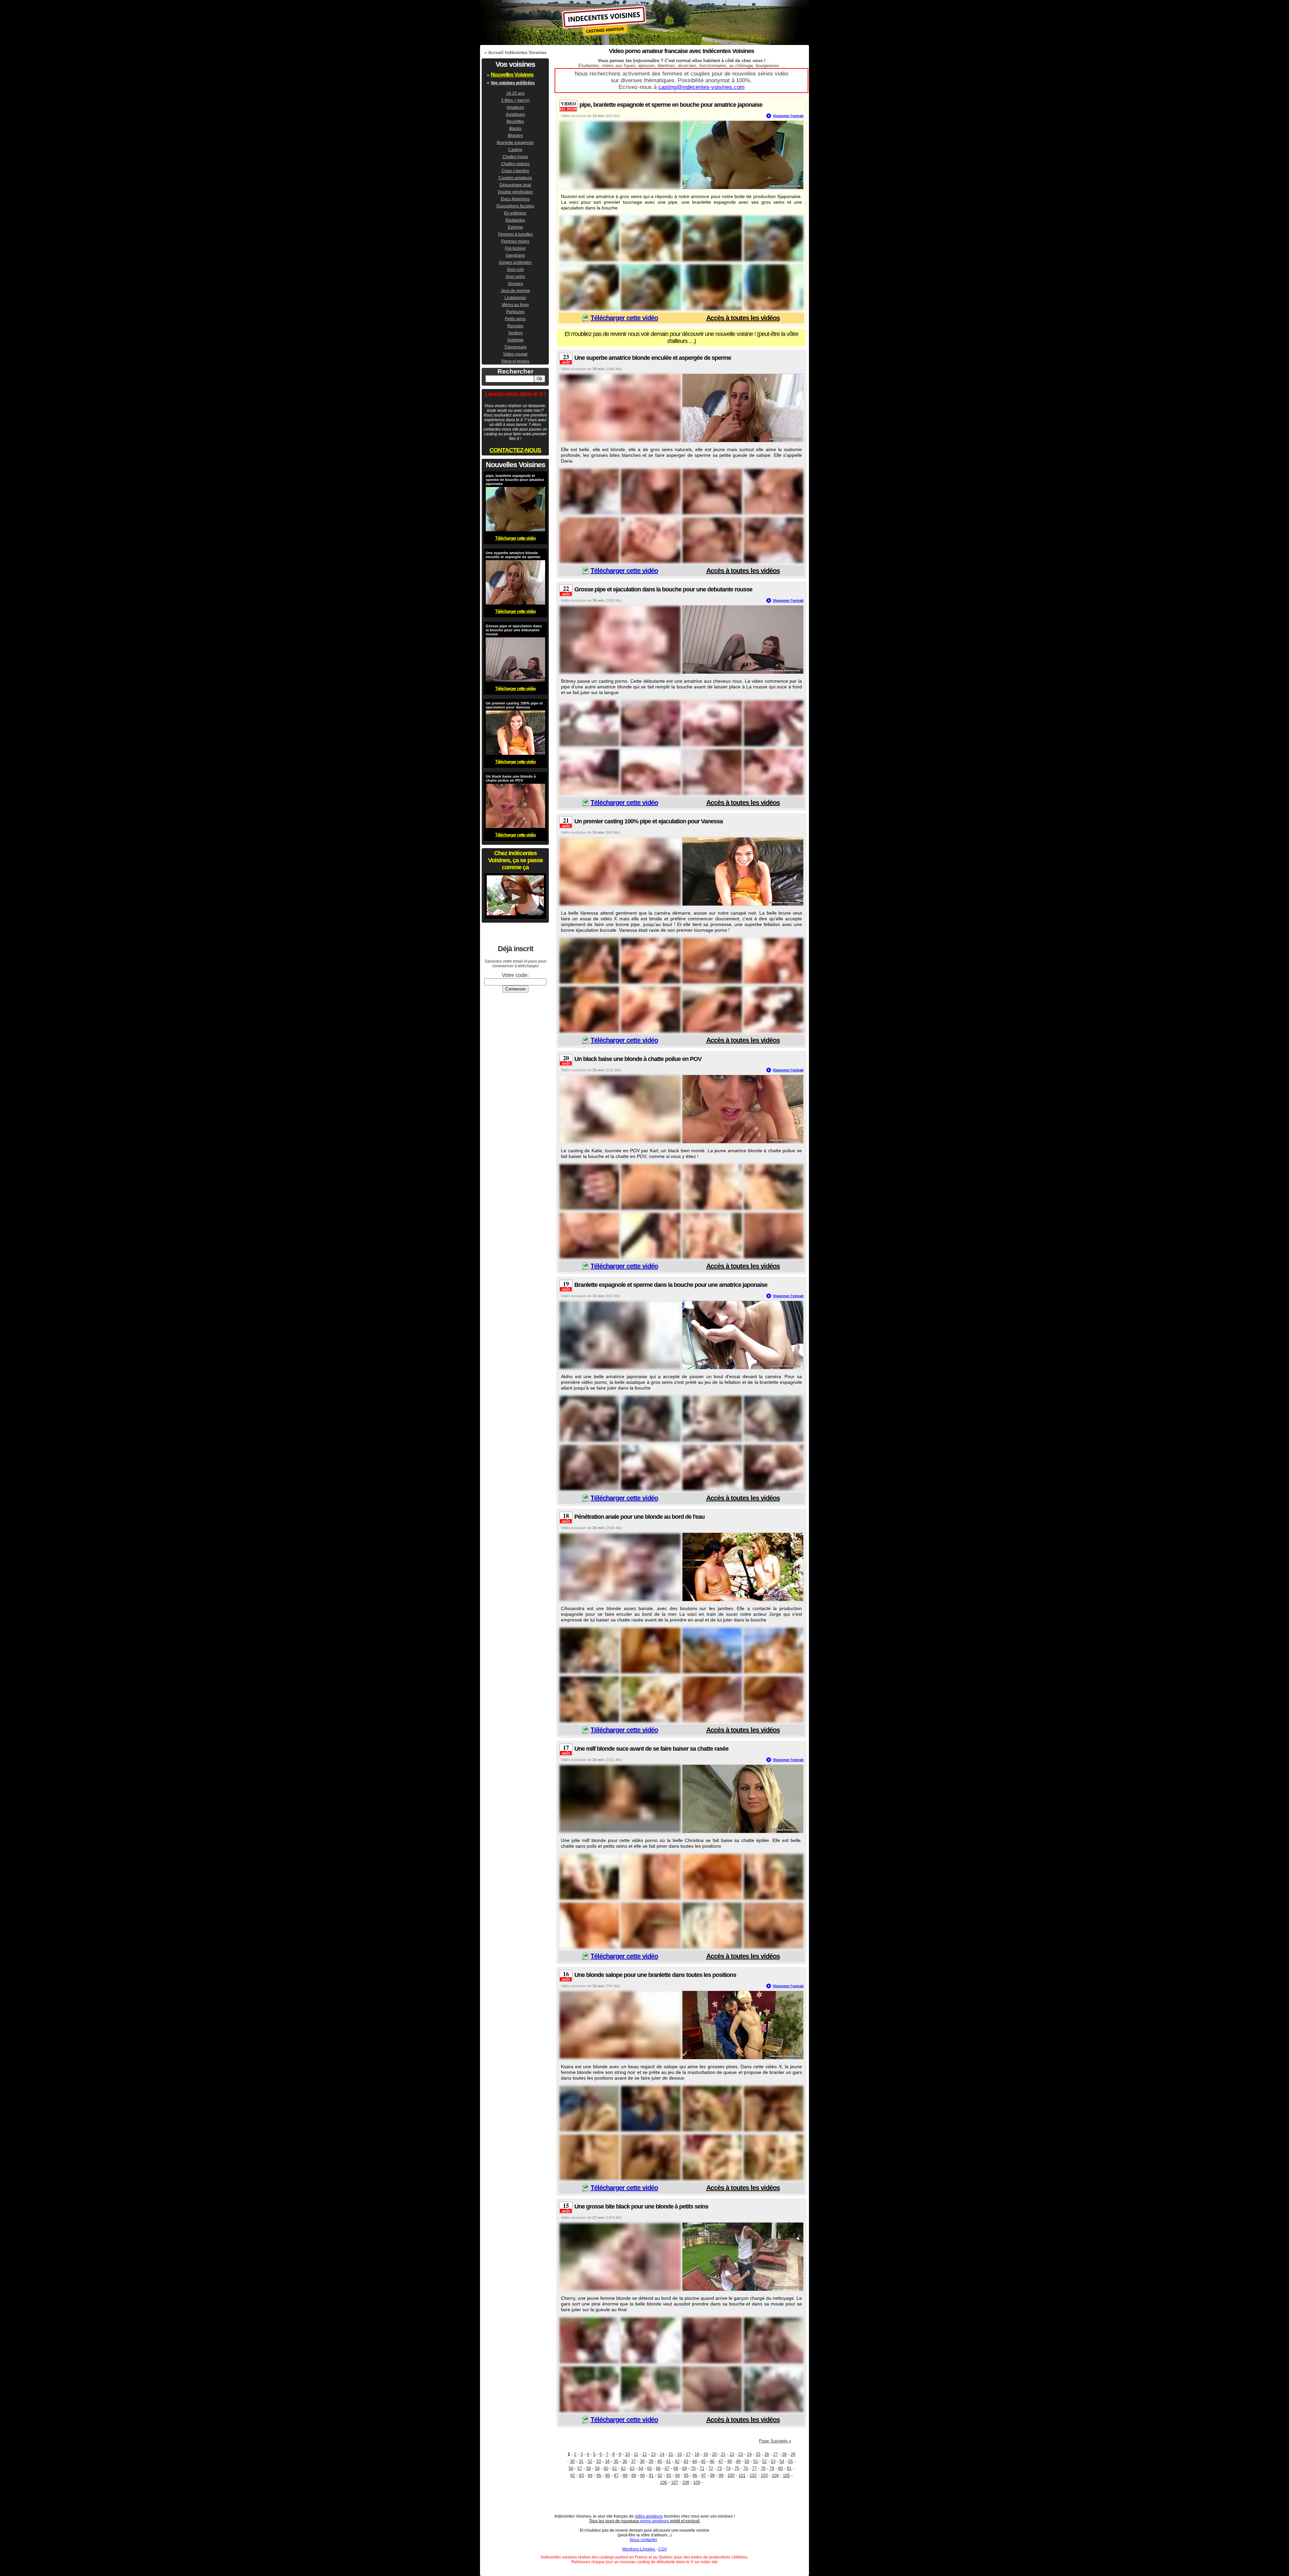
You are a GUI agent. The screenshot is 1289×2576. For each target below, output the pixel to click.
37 (633, 2461)
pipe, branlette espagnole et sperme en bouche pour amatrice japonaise (671, 105)
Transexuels (515, 347)
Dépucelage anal (515, 185)
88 (625, 2475)
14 (662, 2454)
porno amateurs (655, 2521)
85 (599, 2475)
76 (746, 2468)
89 (634, 2475)
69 (684, 2468)
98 (712, 2475)
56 (571, 2468)
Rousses (515, 326)
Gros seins (515, 277)
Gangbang (515, 255)
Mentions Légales (639, 2549)
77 (754, 2468)
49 (738, 2461)
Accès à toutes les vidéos (743, 318)
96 (695, 2475)
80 (780, 2468)
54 (782, 2461)
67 (667, 2468)
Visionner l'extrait (788, 116)
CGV (663, 2549)
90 (642, 2475)
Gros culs (515, 270)
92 (660, 2475)
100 (731, 2475)
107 (675, 2483)
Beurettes (515, 121)
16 (679, 2454)
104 (775, 2475)
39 (651, 2461)
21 (723, 2454)
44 (695, 2461)
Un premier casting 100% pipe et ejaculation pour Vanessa (649, 821)
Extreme (515, 227)
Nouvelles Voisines (512, 75)
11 (636, 2454)
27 (775, 2454)
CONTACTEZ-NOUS (515, 450)
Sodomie (515, 340)
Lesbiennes (515, 298)
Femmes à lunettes (515, 234)
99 (721, 2475)
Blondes (515, 136)
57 (580, 2468)
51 (756, 2461)
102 (753, 2475)
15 (671, 2454)
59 (597, 2468)
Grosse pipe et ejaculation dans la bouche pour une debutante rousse (663, 589)
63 (632, 2468)
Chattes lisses (515, 157)
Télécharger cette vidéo (624, 318)
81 (789, 2468)
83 (581, 2475)
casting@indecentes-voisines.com (701, 87)
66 (658, 2468)
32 (590, 2461)
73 (719, 2468)
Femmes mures (515, 241)
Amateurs (515, 107)
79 (772, 2468)
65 (650, 2468)
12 (644, 2454)
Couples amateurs (515, 178)
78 (763, 2468)
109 (697, 2483)
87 (616, 2475)
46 (712, 2461)
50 (747, 2461)
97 (704, 2475)
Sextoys (515, 333)
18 (697, 2454)
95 (686, 2475)
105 (786, 2475)
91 (651, 2475)
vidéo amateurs (649, 2516)
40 (660, 2461)
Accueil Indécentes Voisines (517, 53)
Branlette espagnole (515, 143)
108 (686, 2483)
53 (773, 2461)
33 (599, 2461)
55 (791, 2461)
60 (606, 2468)
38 (642, 2461)
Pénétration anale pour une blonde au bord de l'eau (639, 1517)
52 (764, 2461)
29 (793, 2454)
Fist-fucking (515, 248)
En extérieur (515, 213)
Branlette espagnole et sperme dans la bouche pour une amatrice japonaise (671, 1285)
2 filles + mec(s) (515, 100)
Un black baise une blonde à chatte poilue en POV (638, 1059)
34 (607, 2461)
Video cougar (515, 354)
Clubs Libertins (515, 171)
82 (573, 2475)
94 (677, 2475)
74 (728, 2468)
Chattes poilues (515, 164)
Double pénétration (515, 192)
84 (590, 2475)
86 (608, 2475)
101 (742, 2475)
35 (616, 2461)
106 (663, 2483)
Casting (515, 150)
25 (758, 2454)
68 (676, 2468)
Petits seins (515, 319)
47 (721, 2461)
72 (711, 2468)
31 (581, 2461)
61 (615, 2468)
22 (732, 2454)
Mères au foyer (515, 305)
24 (749, 2454)
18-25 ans (515, 93)
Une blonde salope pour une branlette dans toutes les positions (655, 1975)
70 (693, 2468)
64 (641, 2468)
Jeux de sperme (515, 291)
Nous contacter (643, 2540)
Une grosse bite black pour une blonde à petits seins (641, 2206)
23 (741, 2454)
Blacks (515, 129)
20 (714, 2454)
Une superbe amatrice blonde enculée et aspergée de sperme (653, 358)
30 (572, 2461)
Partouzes (515, 312)
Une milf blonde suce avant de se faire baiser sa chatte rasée (651, 1749)
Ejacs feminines (515, 199)
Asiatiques (515, 114)
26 (767, 2454)
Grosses (515, 284)
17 (688, 2454)
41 (668, 2461)
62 (623, 2468)
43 (686, 2461)
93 (669, 2475)
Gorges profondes (515, 262)
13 (653, 2454)
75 (737, 2468)
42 (677, 2461)
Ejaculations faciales (515, 206)
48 (729, 2461)
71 (702, 2468)
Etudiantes (515, 220)
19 (706, 2454)
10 (627, 2454)
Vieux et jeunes (515, 361)
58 (588, 2468)
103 (764, 2475)
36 (625, 2461)
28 (784, 2454)
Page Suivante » (775, 2441)
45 (703, 2461)
